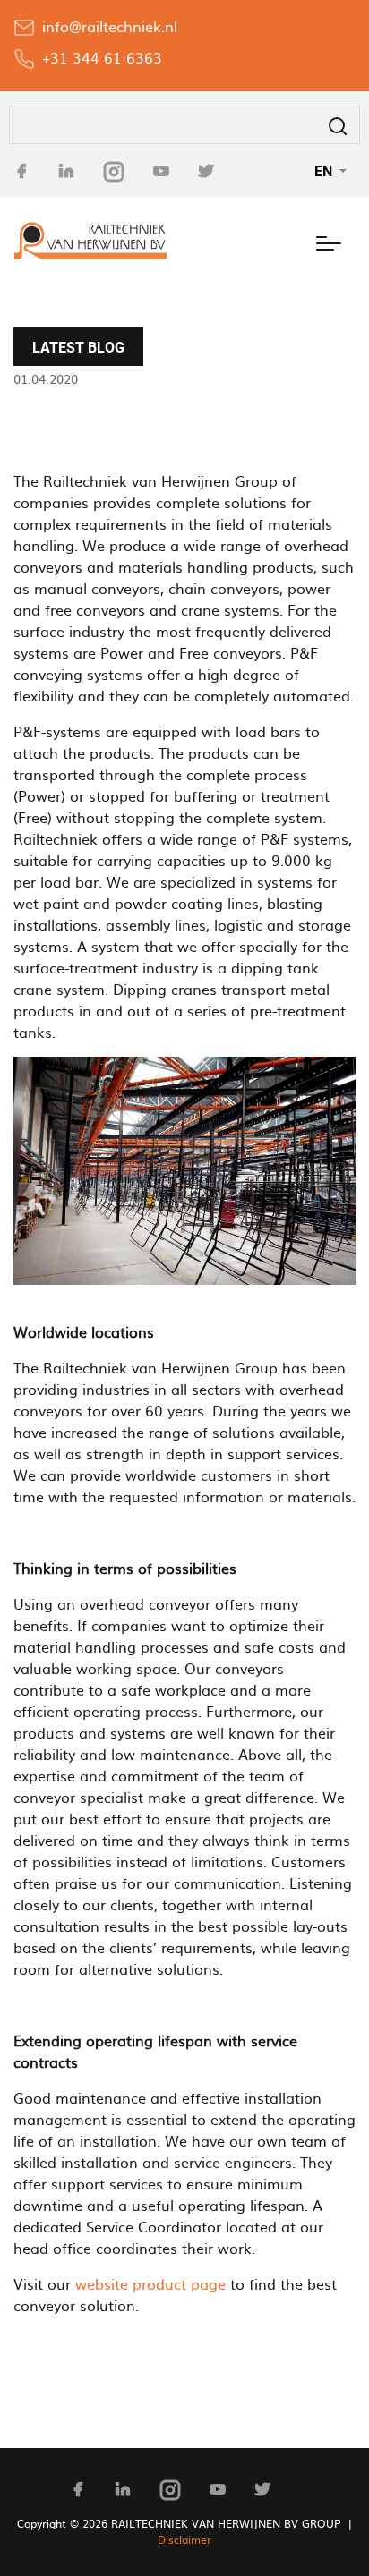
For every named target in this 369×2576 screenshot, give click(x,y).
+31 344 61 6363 (102, 57)
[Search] (338, 125)
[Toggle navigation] (329, 241)
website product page (150, 2283)
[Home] (90, 241)
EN (325, 171)
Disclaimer (184, 2539)
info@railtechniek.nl (110, 26)
